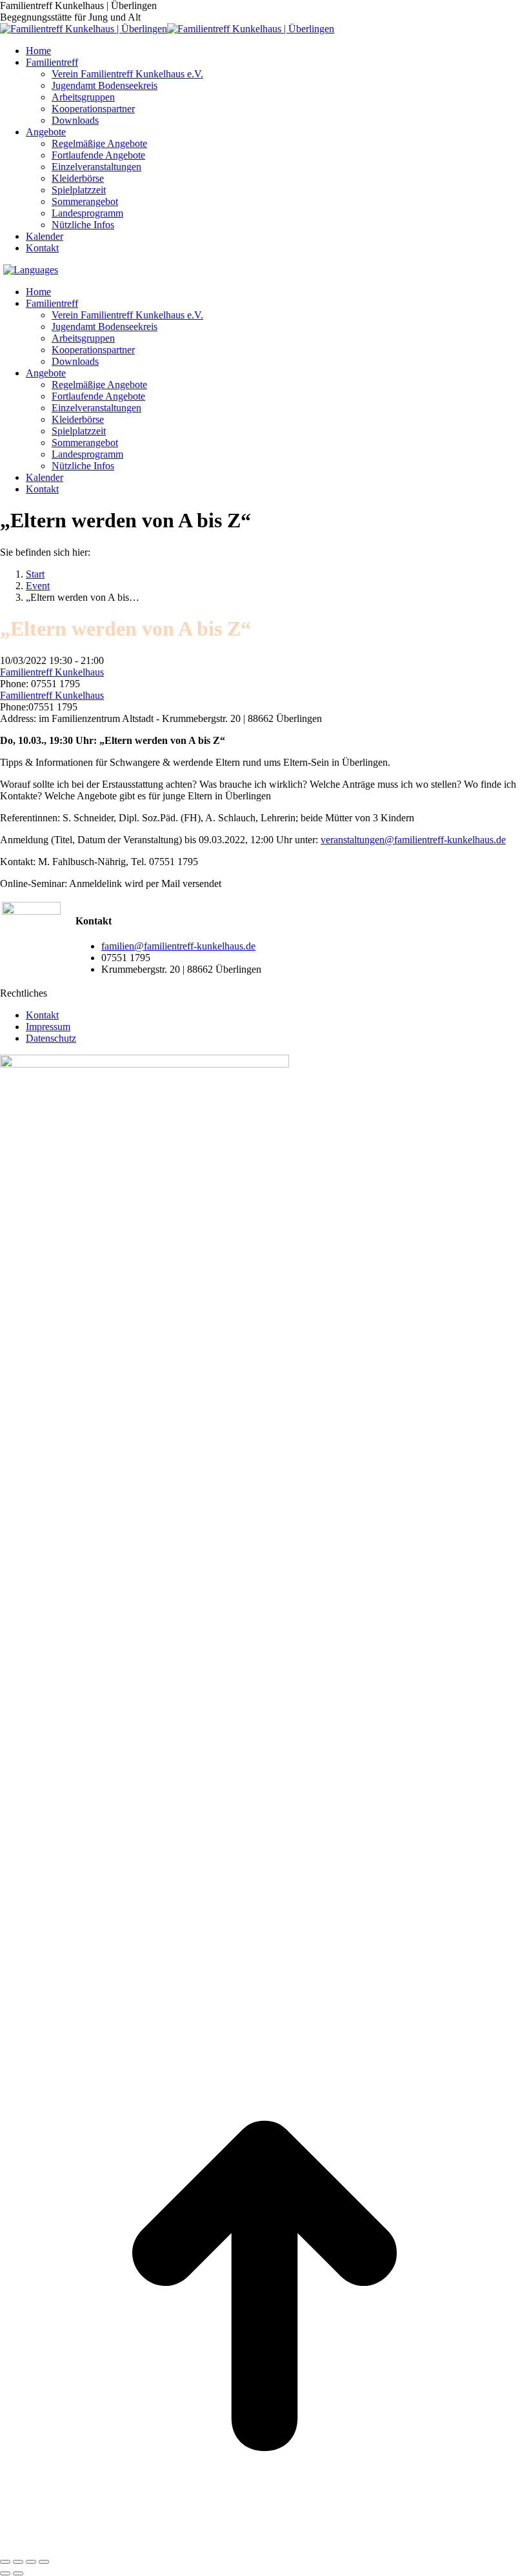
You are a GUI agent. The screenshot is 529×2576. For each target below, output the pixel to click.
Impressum (48, 1027)
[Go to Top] (264, 2547)
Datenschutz (51, 1038)
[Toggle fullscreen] (31, 2562)
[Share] (18, 2562)
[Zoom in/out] (44, 2562)
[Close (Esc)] (5, 2562)
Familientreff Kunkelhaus (52, 672)
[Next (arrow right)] (18, 2573)
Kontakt (42, 1015)
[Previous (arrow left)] (5, 2573)
